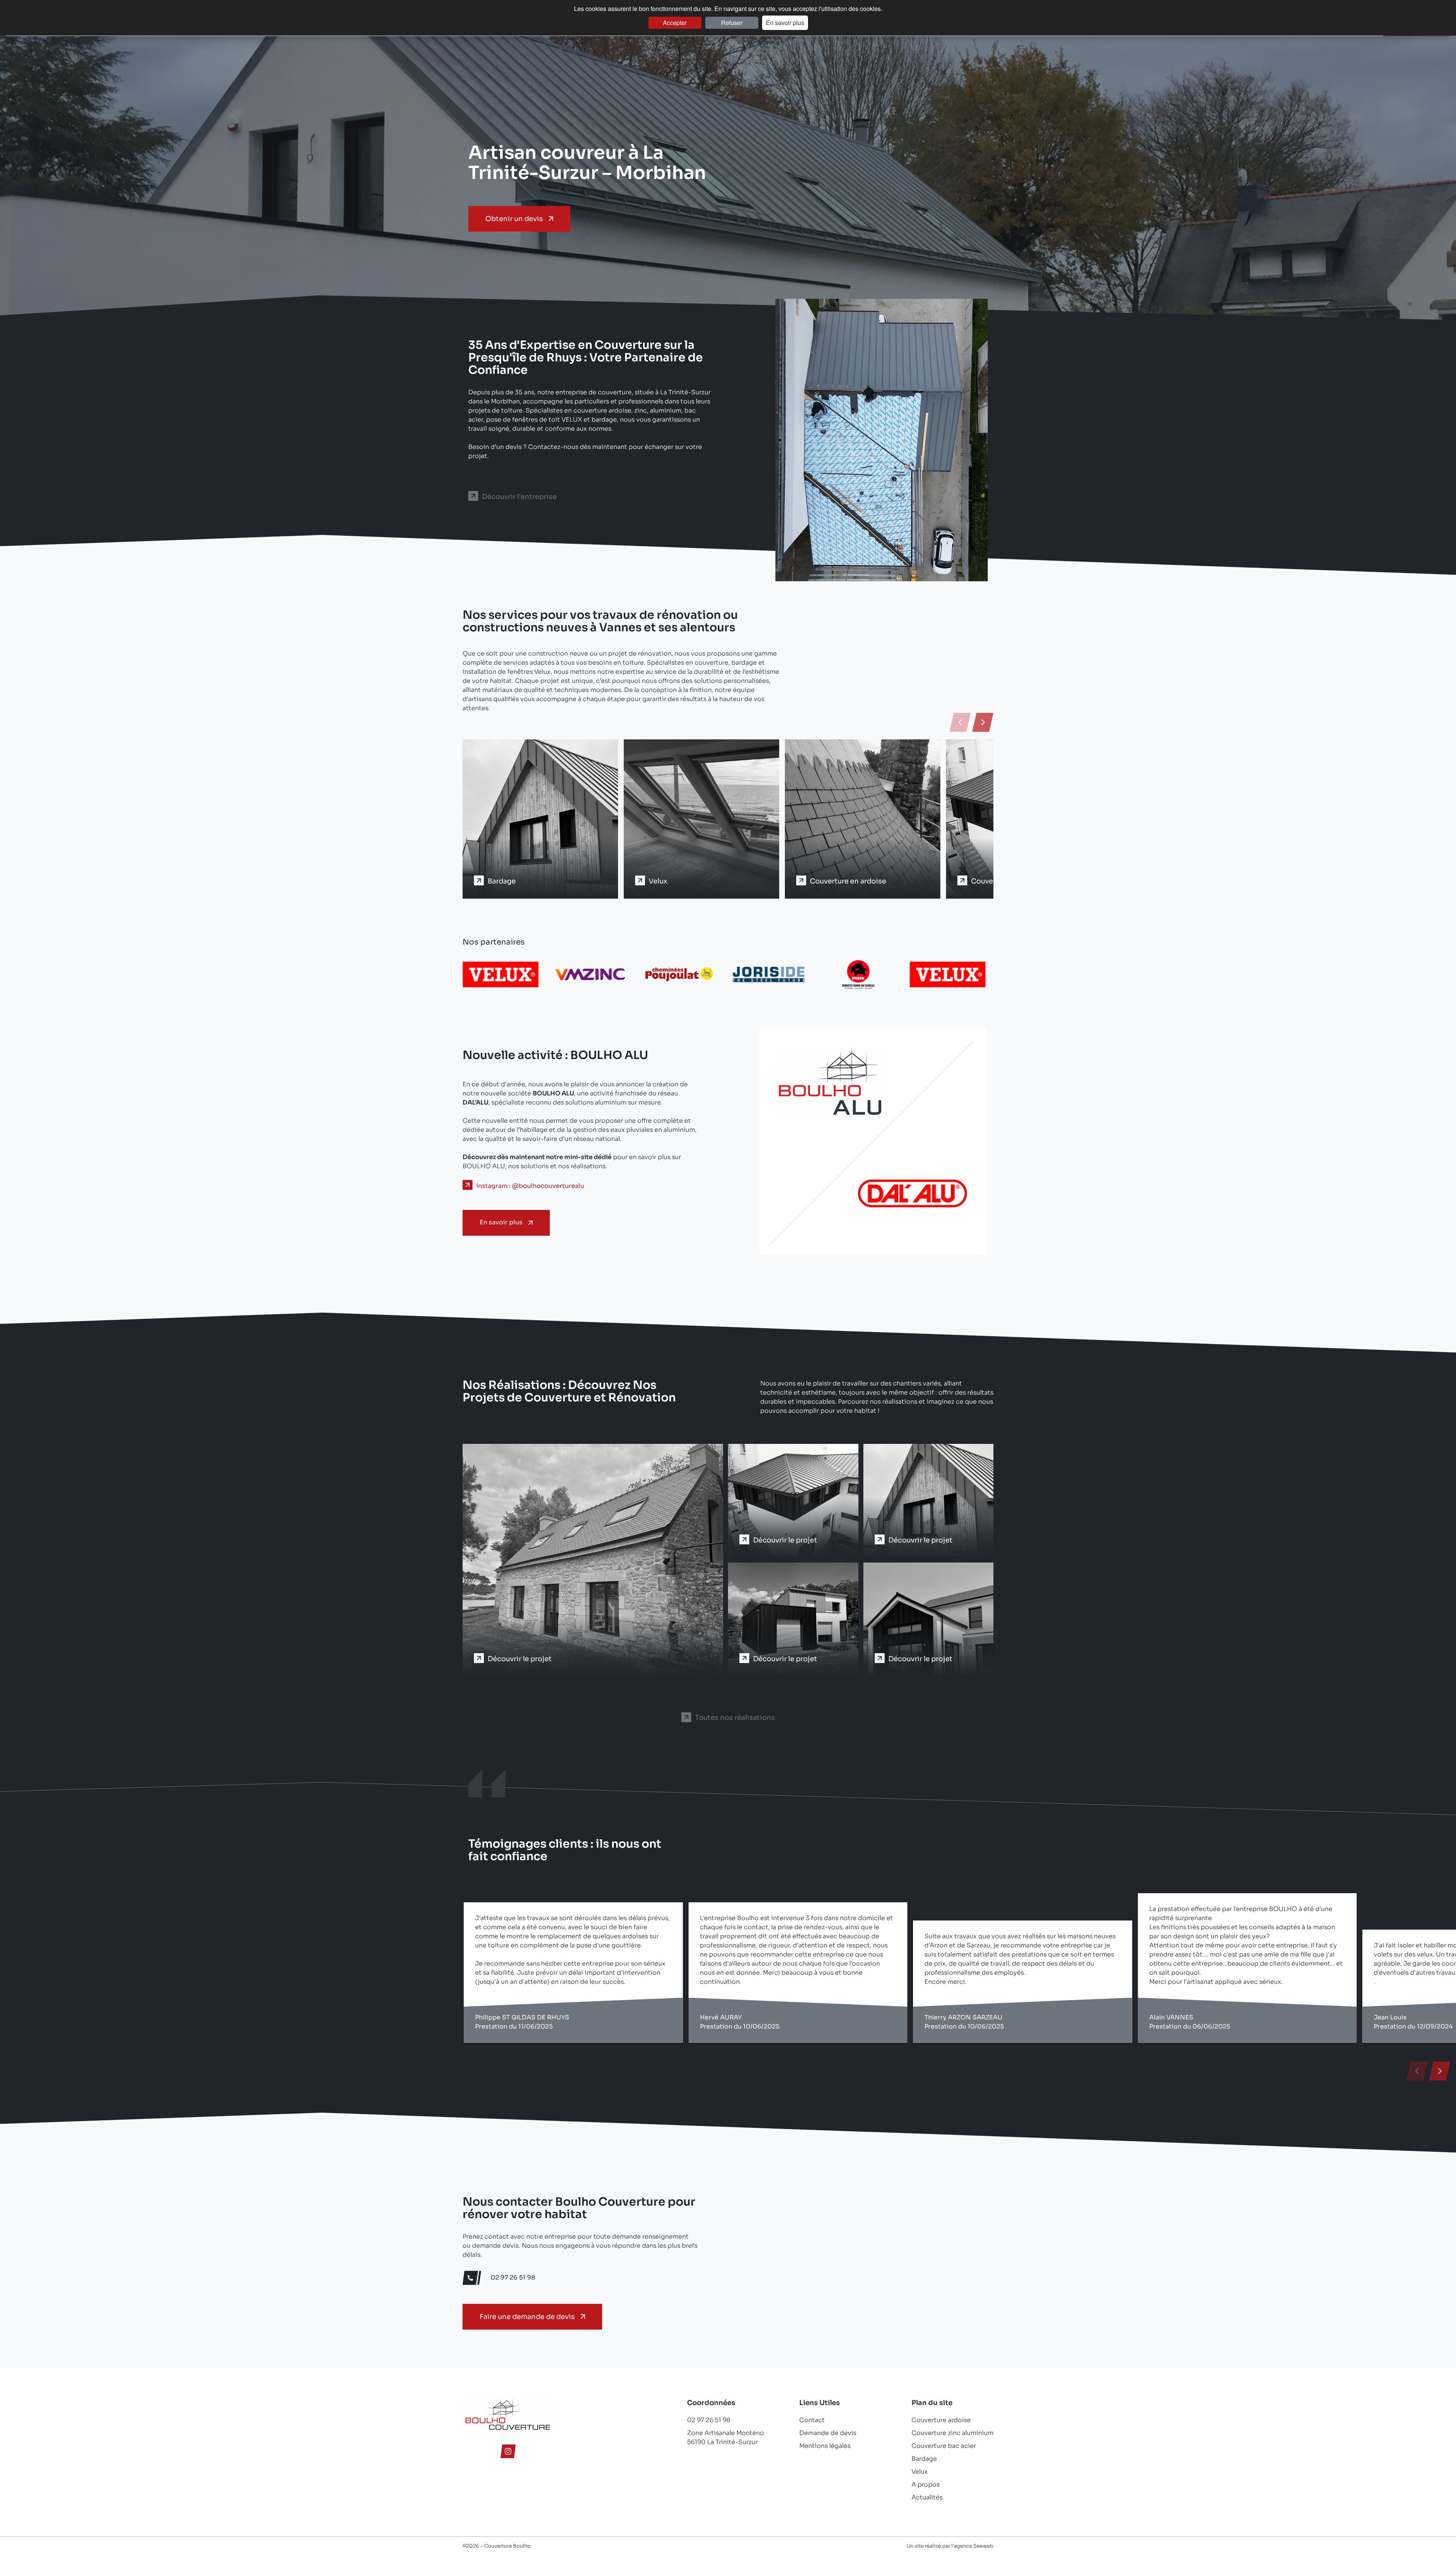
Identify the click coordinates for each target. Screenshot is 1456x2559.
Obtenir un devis (514, 219)
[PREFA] (679, 985)
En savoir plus (785, 23)
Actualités (927, 2497)
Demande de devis (828, 2433)
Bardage (924, 2459)
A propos (926, 2484)
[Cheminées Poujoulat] (500, 985)
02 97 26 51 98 (709, 2420)
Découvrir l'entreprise (519, 497)
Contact (812, 2420)
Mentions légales (825, 2446)
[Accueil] (508, 2432)
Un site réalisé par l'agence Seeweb (950, 2546)
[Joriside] (590, 985)
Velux (920, 2472)
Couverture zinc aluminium (952, 2433)
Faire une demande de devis (527, 2317)
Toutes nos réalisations (735, 1718)
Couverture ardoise (941, 2420)
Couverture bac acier (944, 2446)
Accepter (675, 23)
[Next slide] (983, 722)
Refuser (732, 23)
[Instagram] (508, 2453)
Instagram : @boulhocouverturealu (530, 1186)
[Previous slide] (960, 722)
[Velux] (769, 985)
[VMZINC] (858, 985)
